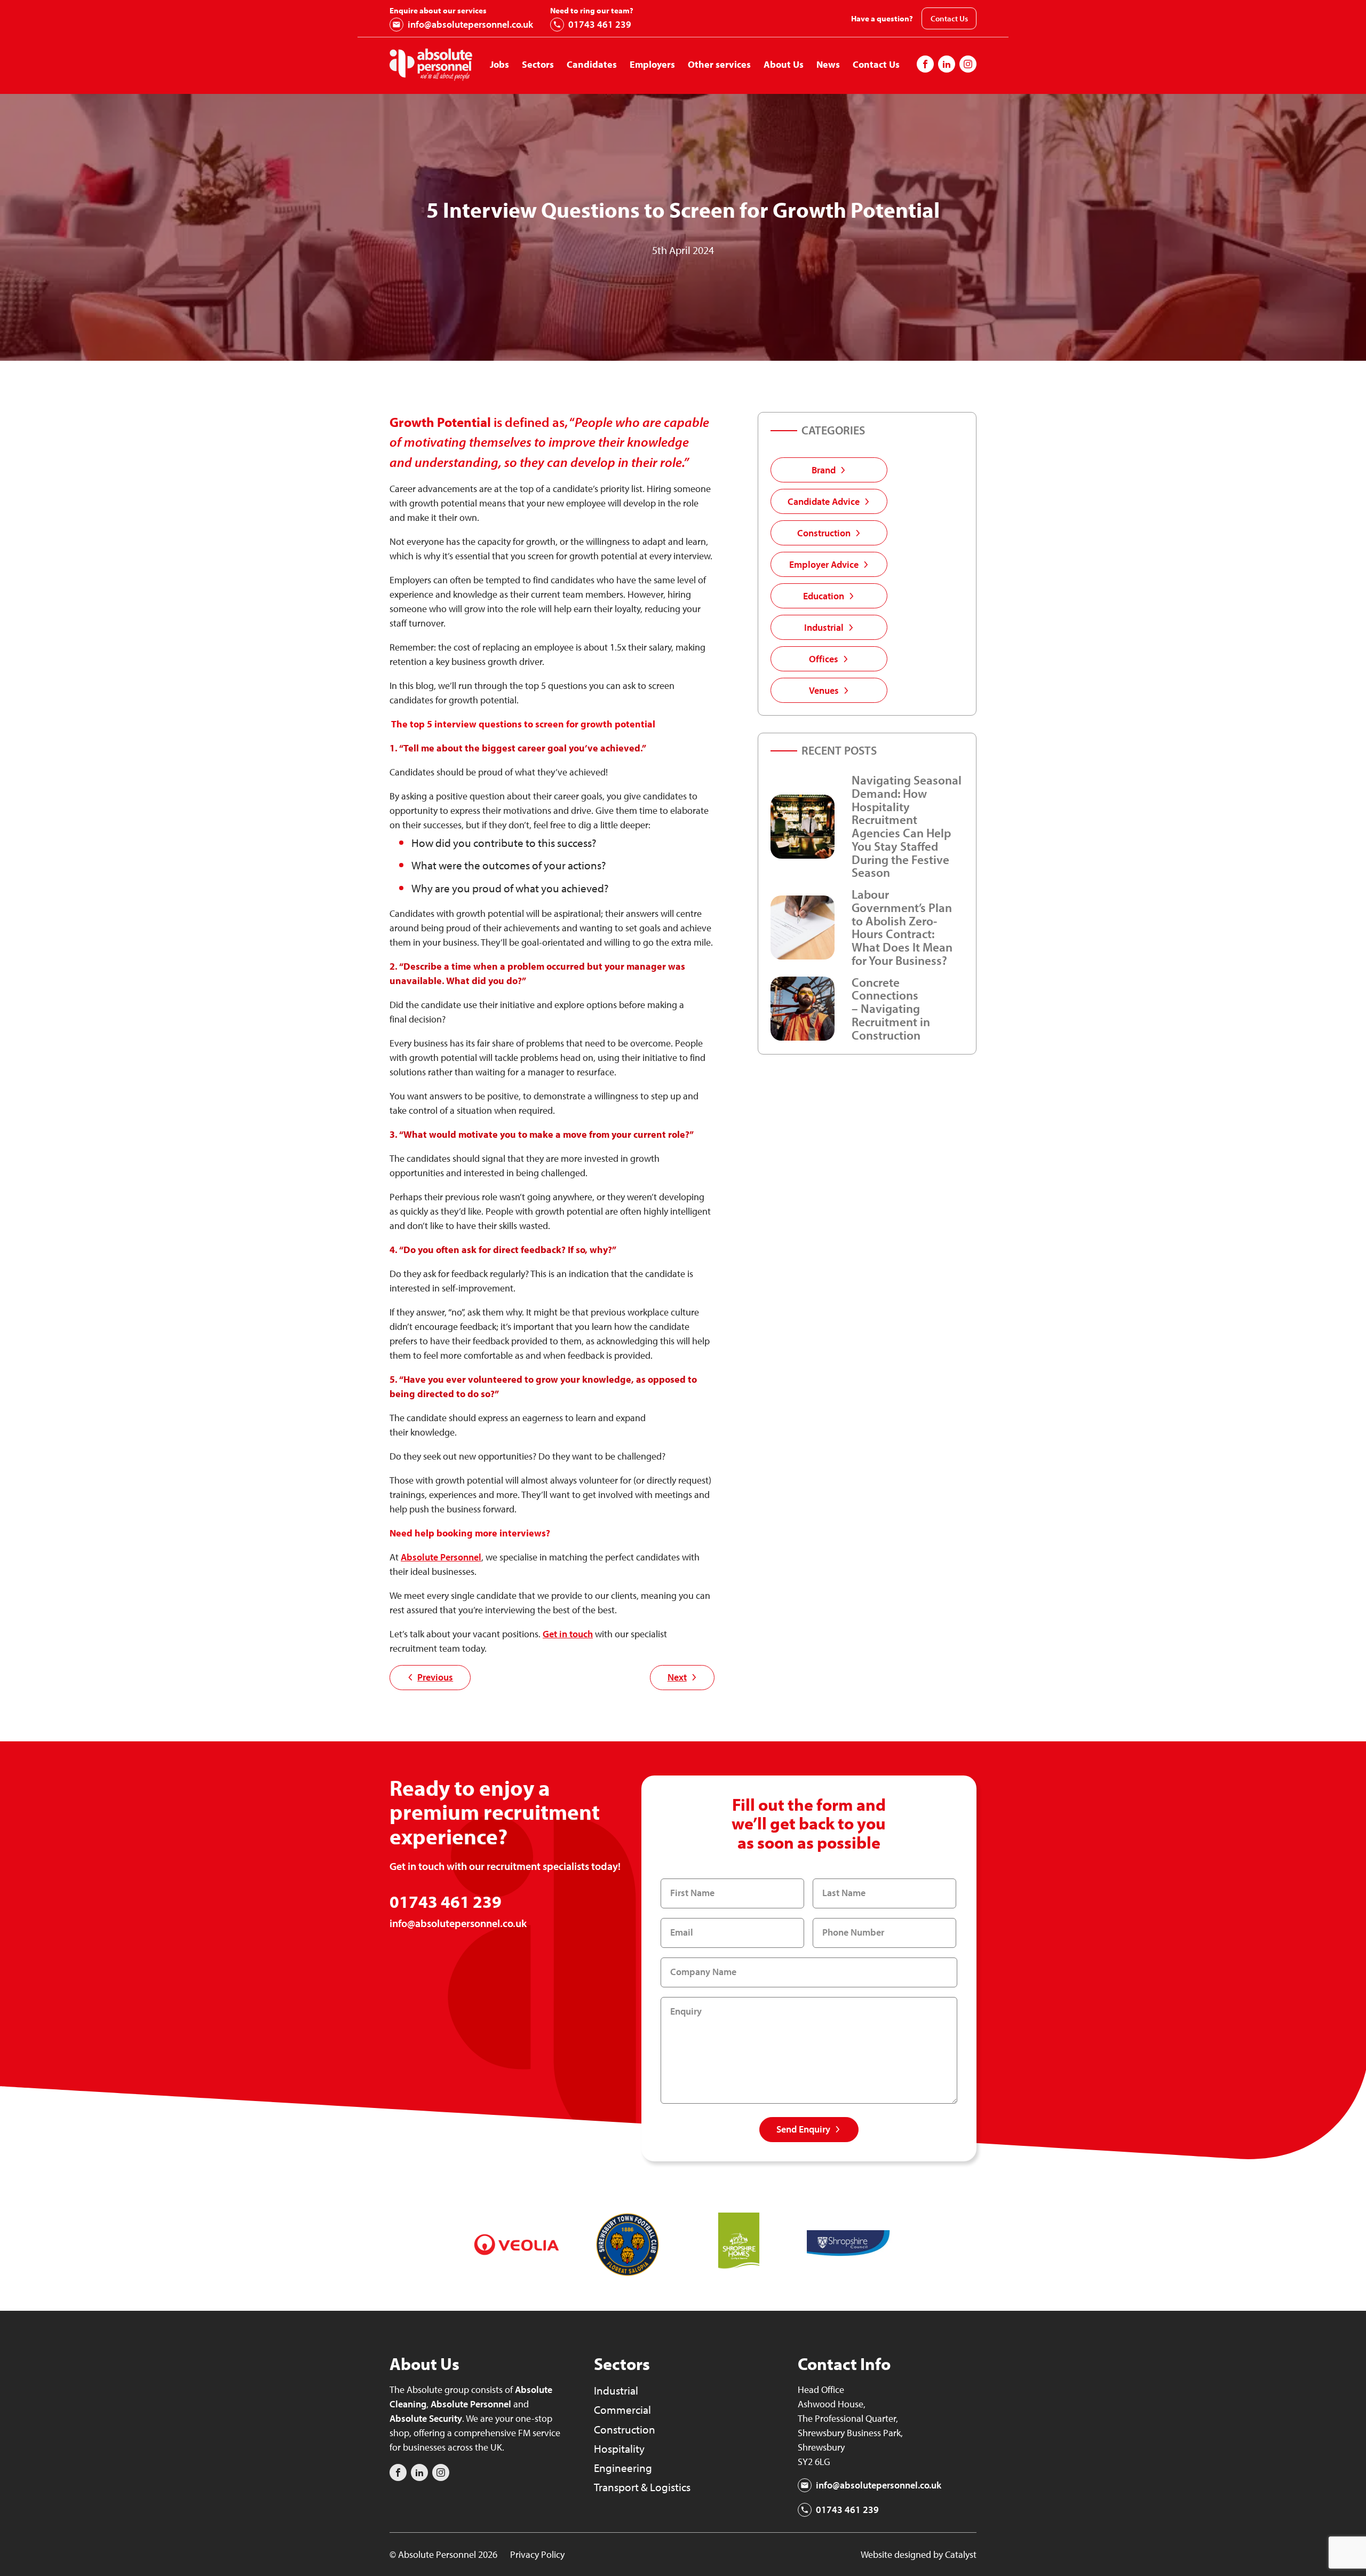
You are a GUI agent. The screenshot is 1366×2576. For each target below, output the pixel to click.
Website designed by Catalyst (919, 2554)
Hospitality (619, 2448)
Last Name (844, 1893)
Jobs (499, 64)
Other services (719, 64)
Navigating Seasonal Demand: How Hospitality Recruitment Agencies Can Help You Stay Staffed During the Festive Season (907, 826)
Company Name (703, 1972)
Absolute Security (426, 2418)
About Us (784, 64)
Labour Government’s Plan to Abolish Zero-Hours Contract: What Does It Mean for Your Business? (902, 927)
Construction (625, 2429)
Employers (652, 64)
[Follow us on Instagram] (947, 64)
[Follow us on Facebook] (925, 64)
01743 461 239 (600, 24)
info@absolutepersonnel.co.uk (470, 24)
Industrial (616, 2390)
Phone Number (853, 1932)
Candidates (592, 64)
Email (682, 1932)
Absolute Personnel (471, 2404)
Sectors (538, 64)
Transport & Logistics (642, 2487)
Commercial (622, 2409)
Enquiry (686, 2011)
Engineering (623, 2468)
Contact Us (949, 18)
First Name (692, 1893)
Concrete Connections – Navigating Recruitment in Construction (891, 1009)
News (828, 64)
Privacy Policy (537, 2554)
